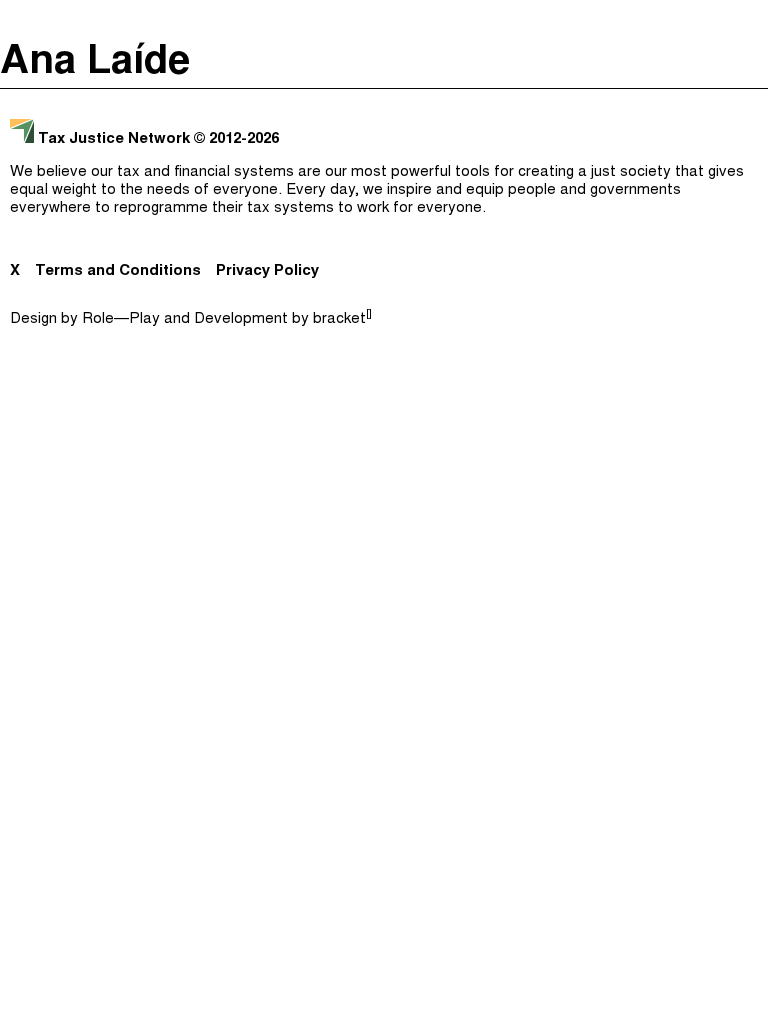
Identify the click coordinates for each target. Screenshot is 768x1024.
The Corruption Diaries (379, 228)
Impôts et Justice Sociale (379, 188)
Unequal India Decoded (379, 268)
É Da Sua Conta (379, 148)
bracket (342, 319)
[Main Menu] (747, 20)
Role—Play (121, 319)
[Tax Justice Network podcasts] (21, 20)
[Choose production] (743, 95)
